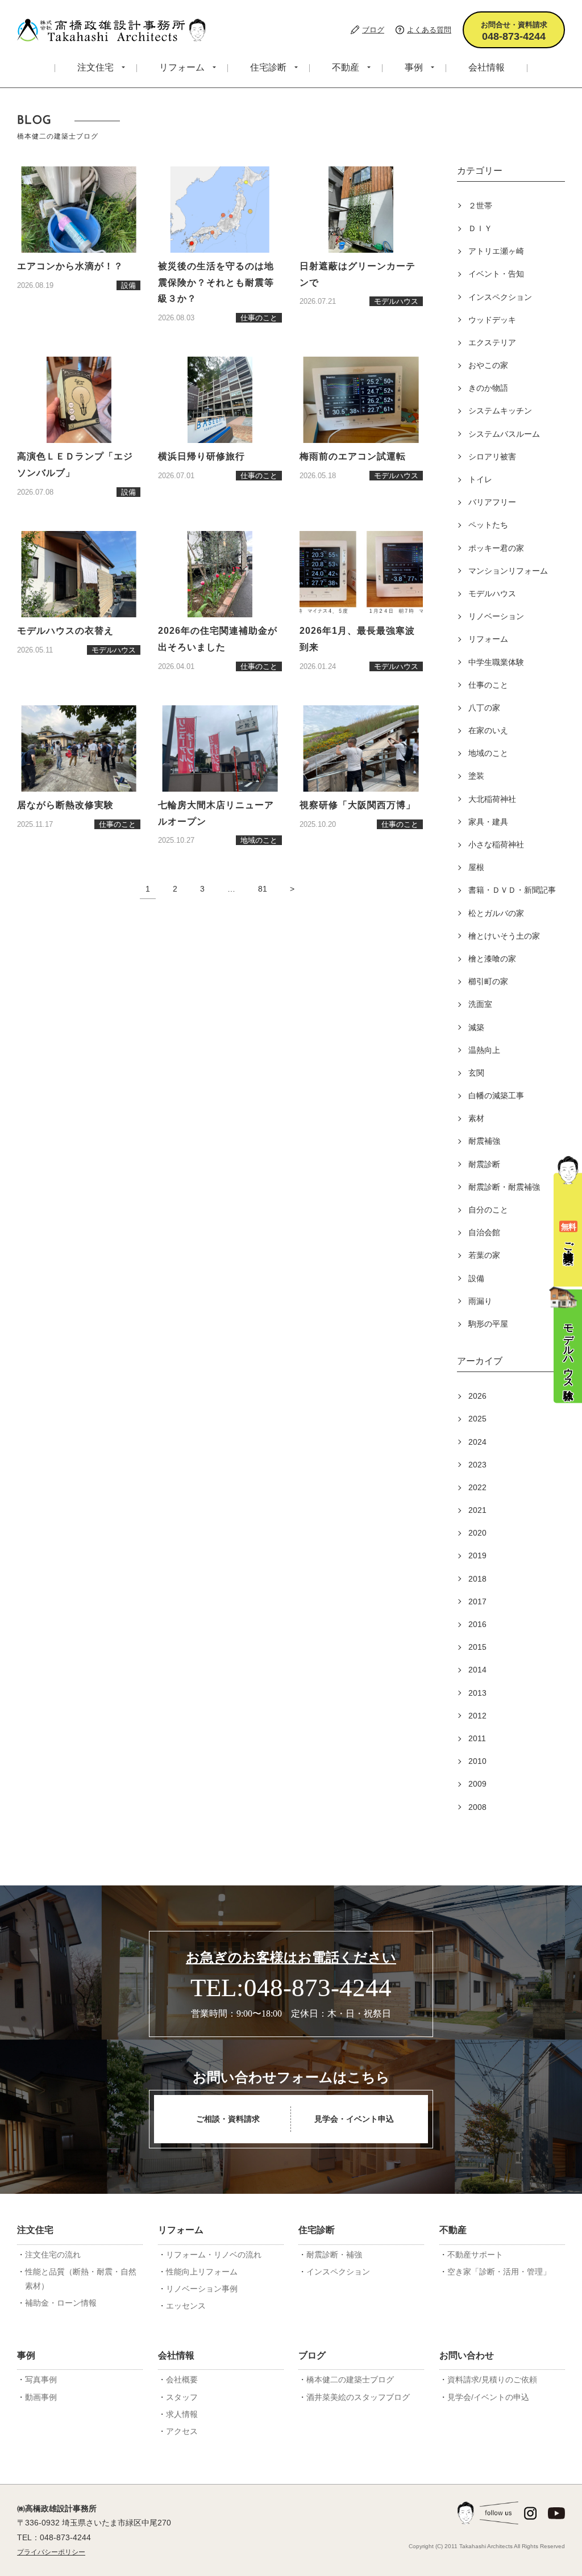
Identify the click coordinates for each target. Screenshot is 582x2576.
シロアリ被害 (492, 457)
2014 (477, 1670)
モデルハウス (492, 593)
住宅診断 (268, 67)
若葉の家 (484, 1255)
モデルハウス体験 (568, 1350)
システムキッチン (500, 411)
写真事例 (41, 2380)
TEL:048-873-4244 (291, 1988)
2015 (477, 1647)
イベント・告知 (496, 274)
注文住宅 (95, 67)
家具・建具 (488, 822)
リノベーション (496, 616)
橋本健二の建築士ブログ (350, 2380)
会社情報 (487, 67)
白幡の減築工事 (496, 1095)
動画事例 (41, 2397)
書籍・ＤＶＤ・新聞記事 (512, 890)
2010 (477, 1761)
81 (263, 889)
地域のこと (488, 753)
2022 (477, 1487)
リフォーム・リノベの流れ (214, 2255)
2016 (477, 1624)
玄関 (476, 1073)
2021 (477, 1510)
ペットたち (488, 525)
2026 (477, 1396)
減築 (476, 1027)
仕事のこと (488, 685)
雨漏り (480, 1301)
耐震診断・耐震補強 (504, 1187)
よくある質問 (429, 30)
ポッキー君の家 (496, 548)
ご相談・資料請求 (228, 2119)
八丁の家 (484, 708)
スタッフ (182, 2397)
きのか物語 (488, 388)
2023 (477, 1465)
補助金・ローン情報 (61, 2303)
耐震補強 (484, 1141)
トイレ (480, 479)
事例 (414, 67)
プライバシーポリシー (51, 2552)
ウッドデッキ (492, 320)
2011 (477, 1738)
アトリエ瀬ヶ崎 (496, 251)
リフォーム (182, 67)
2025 (477, 1419)
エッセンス (186, 2306)
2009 (477, 1784)
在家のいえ (488, 730)
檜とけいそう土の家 (504, 936)
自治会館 (484, 1232)
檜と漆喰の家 (492, 959)
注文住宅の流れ (53, 2255)
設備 (476, 1278)
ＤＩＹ (480, 228)
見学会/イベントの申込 (488, 2397)
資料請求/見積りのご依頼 (492, 2380)
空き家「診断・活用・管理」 (499, 2272)
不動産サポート (475, 2255)
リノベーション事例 (202, 2289)
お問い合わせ (467, 2355)
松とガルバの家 (496, 913)
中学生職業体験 (496, 662)
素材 (476, 1118)
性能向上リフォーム (202, 2272)
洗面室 (480, 1004)
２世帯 (480, 206)
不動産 (346, 67)
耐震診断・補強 (334, 2255)
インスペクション (500, 297)
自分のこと (488, 1210)
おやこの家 (488, 365)
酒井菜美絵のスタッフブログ (358, 2397)
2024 (477, 1442)
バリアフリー (492, 502)
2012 (477, 1716)
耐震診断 (484, 1164)
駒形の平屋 (488, 1324)
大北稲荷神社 (492, 799)
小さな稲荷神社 (496, 844)
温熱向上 (484, 1050)
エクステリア (492, 342)
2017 (477, 1601)
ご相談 (568, 1234)
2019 (477, 1555)
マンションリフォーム (508, 571)
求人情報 (182, 2414)
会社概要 (182, 2380)
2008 (477, 1807)
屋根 (476, 867)
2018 (477, 1579)
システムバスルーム (504, 434)
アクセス (182, 2431)
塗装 (476, 776)
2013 (477, 1693)
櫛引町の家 (488, 981)
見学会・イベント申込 (354, 2119)
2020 (477, 1533)
